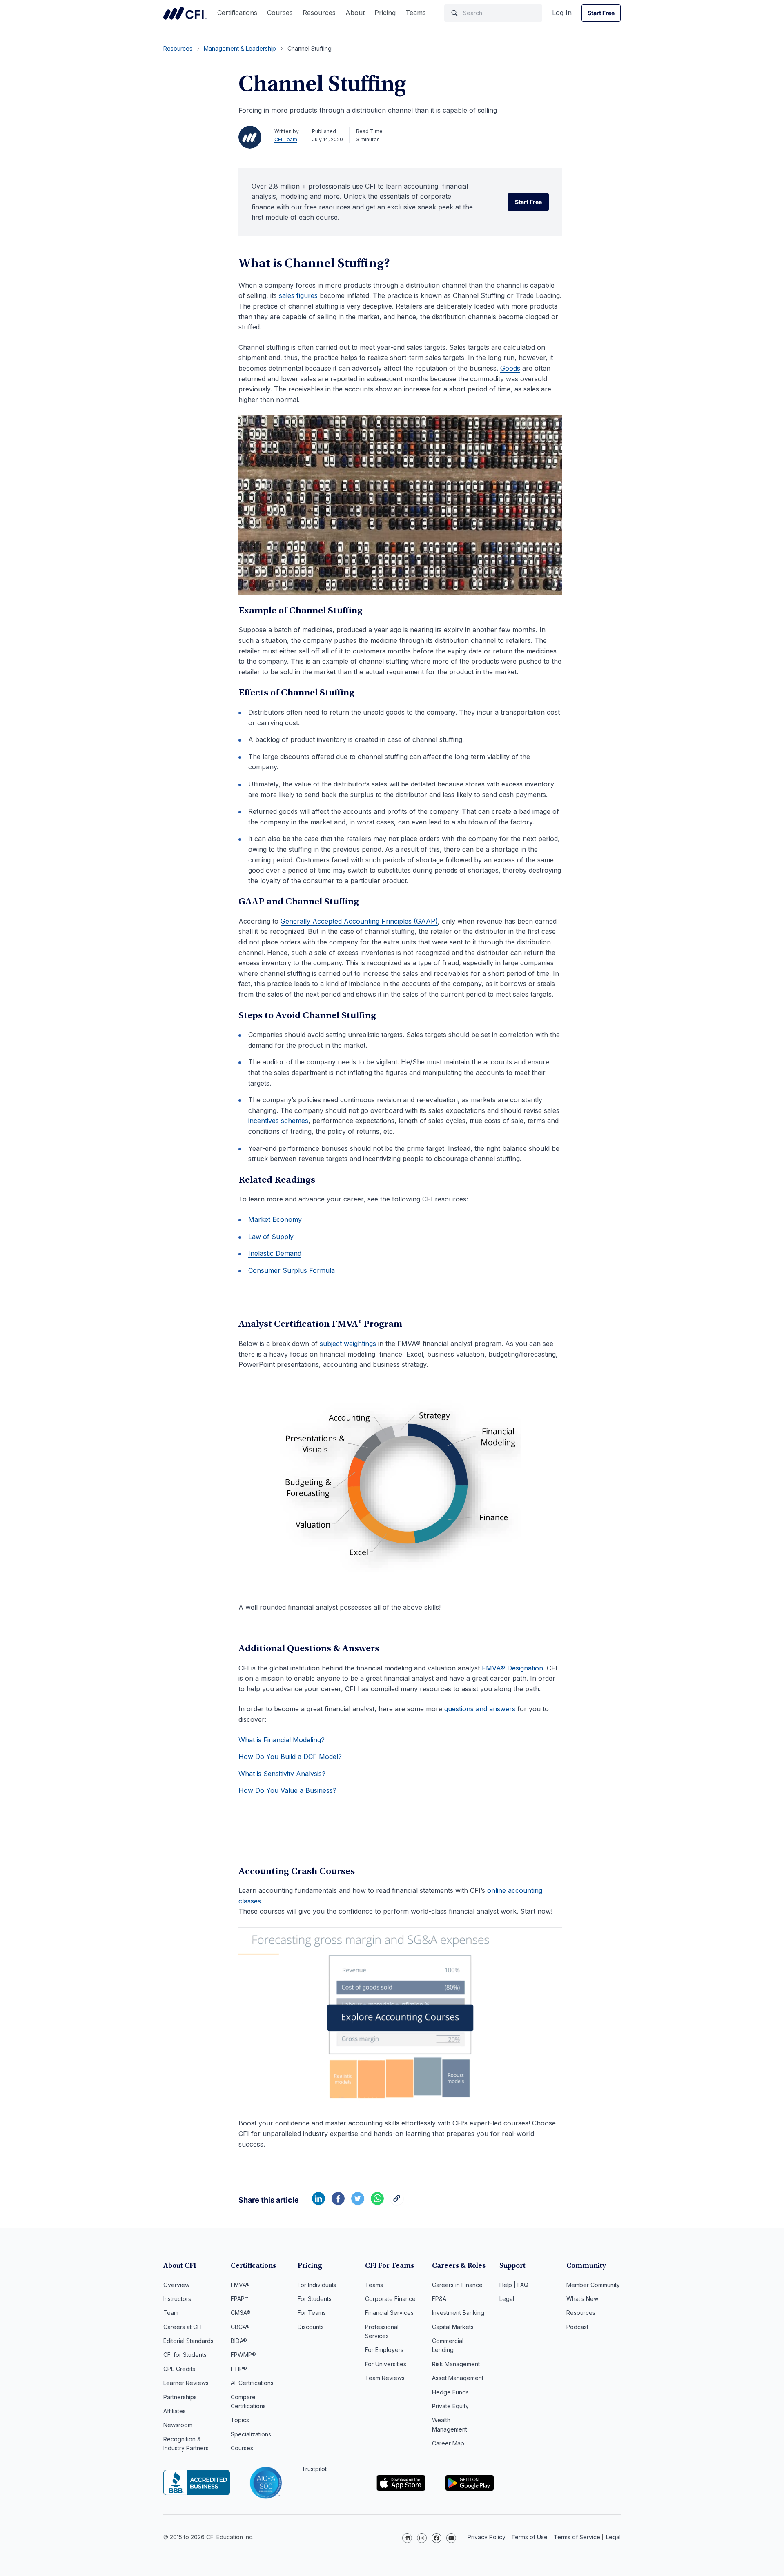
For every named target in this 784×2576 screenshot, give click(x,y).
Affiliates (175, 2411)
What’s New (582, 2299)
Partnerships (180, 2397)
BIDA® (239, 2341)
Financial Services (389, 2313)
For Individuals (317, 2285)
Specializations (251, 2434)
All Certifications (252, 2383)
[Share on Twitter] (358, 2203)
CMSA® (241, 2313)
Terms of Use (529, 2537)
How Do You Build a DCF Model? (290, 1757)
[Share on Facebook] (338, 2203)
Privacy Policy (487, 2537)
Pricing (385, 13)
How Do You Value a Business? (287, 1790)
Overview (176, 2285)
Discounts (311, 2327)
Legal (507, 2299)
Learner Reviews (186, 2383)
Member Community (593, 2285)
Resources (319, 13)
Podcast (577, 2327)
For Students (315, 2299)
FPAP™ (239, 2299)
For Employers (384, 2350)
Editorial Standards (188, 2341)
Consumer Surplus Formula (292, 1270)
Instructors (177, 2299)
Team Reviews (385, 2378)
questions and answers (480, 1709)
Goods (510, 368)
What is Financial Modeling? (282, 1740)
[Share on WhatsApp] (377, 2203)
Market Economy (275, 1219)
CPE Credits (179, 2369)
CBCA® (240, 2327)
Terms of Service (577, 2537)
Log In (562, 13)
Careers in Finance (457, 2285)
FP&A (439, 2299)
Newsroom (178, 2425)
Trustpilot (314, 2469)
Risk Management (456, 2364)
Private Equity (450, 2406)
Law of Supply (271, 1237)
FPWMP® (243, 2355)
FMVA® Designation (512, 1668)
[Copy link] (397, 2203)
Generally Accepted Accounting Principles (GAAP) (359, 921)
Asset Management (458, 2378)
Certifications (237, 13)
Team (171, 2313)
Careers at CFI (183, 2327)
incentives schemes (278, 1121)
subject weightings (348, 1344)
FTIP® (239, 2369)
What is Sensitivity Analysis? (282, 1774)
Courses (280, 13)
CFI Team (286, 139)
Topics (240, 2420)
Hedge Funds (450, 2392)
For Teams (312, 2313)
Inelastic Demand (275, 1253)
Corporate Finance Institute (185, 13)
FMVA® (240, 2285)
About (355, 13)
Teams (416, 13)
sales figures (298, 295)
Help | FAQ (514, 2285)
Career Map (448, 2443)
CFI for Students (185, 2355)
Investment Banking (458, 2313)
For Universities (386, 2364)
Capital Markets (453, 2327)
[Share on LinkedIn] (318, 2203)
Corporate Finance (390, 2299)
